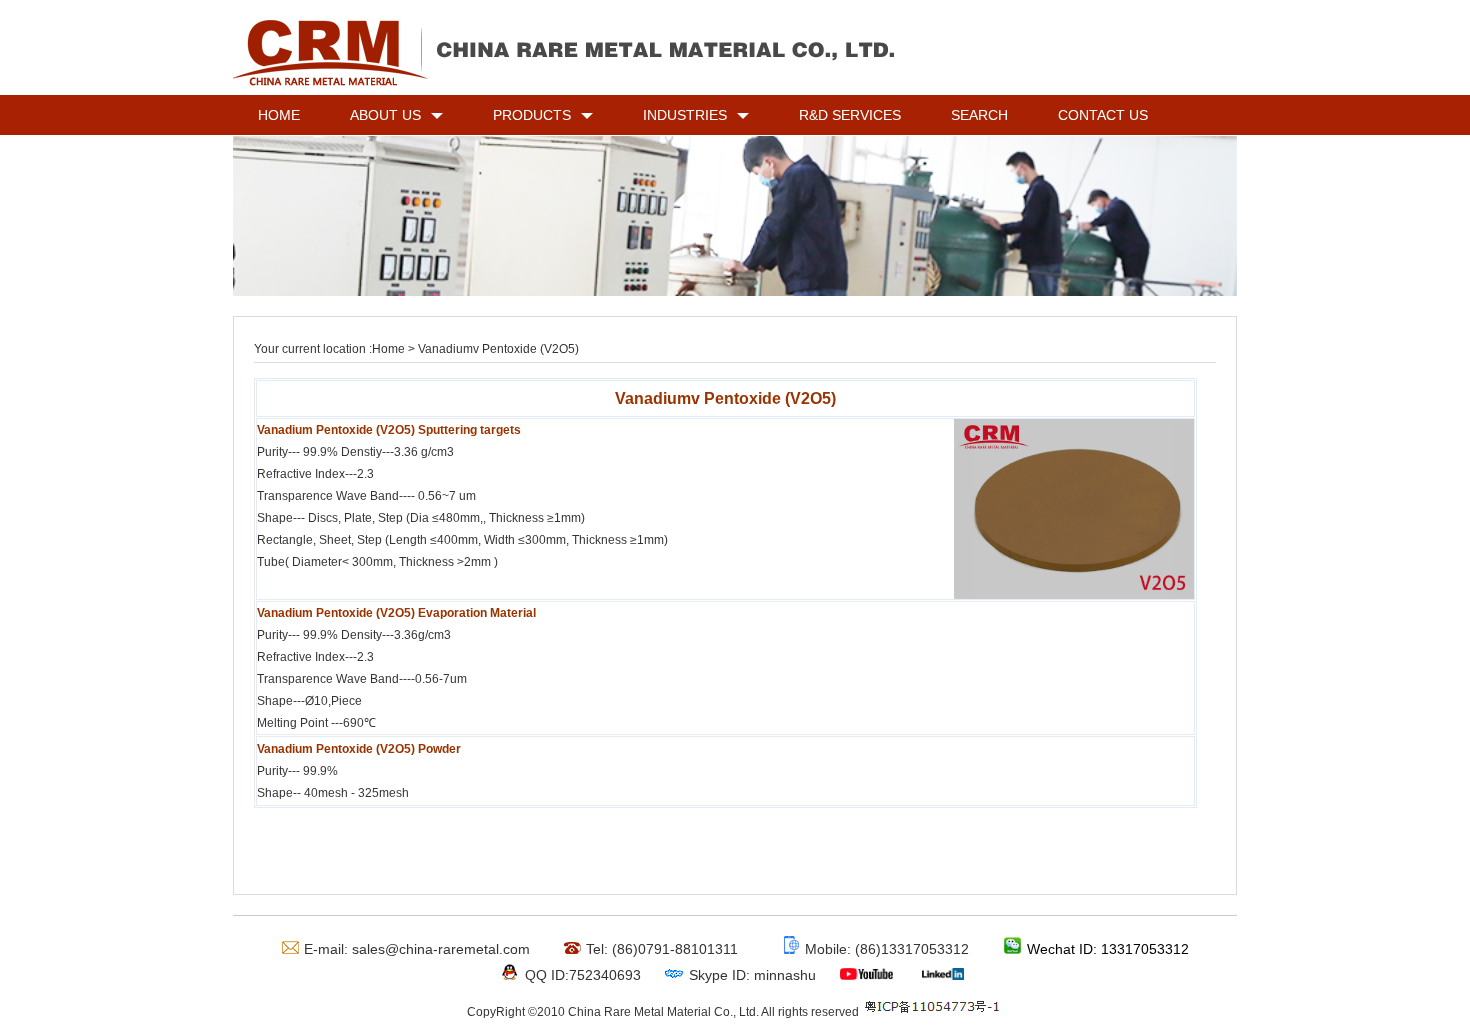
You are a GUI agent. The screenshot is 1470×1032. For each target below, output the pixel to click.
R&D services (850, 115)
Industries (685, 115)
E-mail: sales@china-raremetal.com (417, 949)
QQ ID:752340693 (583, 975)
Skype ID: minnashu (752, 975)
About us (385, 115)
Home (279, 115)
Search (979, 115)
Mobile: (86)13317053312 (887, 949)
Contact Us (1103, 115)
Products (532, 115)
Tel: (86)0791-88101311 (662, 949)
